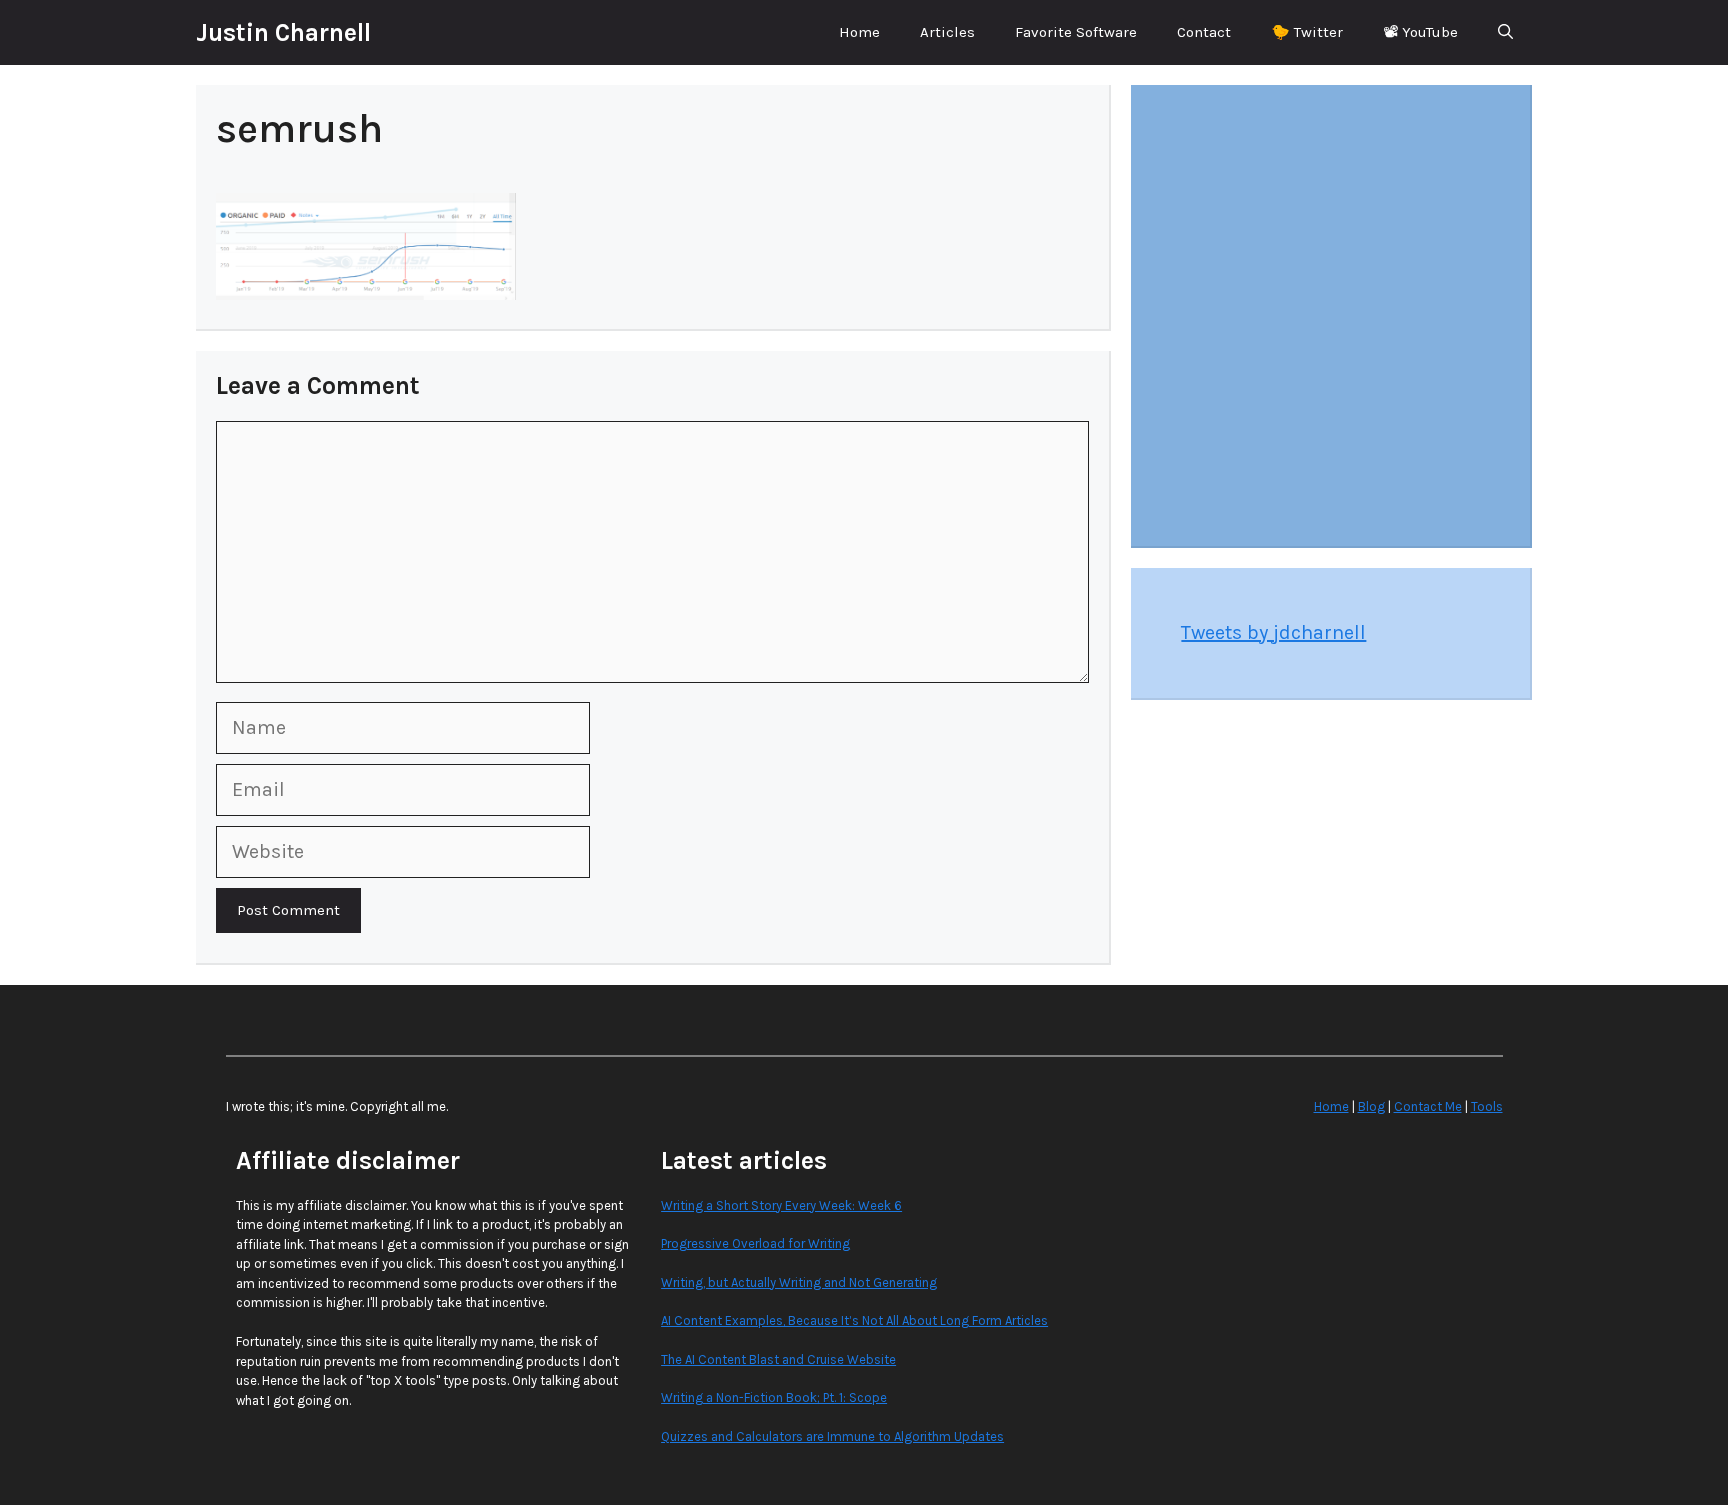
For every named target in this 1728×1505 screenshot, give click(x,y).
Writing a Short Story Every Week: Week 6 (781, 1205)
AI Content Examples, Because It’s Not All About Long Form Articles (854, 1320)
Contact (1204, 32)
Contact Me (1428, 1106)
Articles (947, 32)
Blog (1371, 1106)
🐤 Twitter (1307, 32)
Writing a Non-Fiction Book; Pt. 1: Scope (774, 1397)
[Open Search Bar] (1505, 32)
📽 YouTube (1420, 32)
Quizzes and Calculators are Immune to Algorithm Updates (832, 1436)
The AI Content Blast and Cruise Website (778, 1359)
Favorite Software (1076, 32)
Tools (1487, 1106)
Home (859, 32)
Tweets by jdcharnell (1273, 632)
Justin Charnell (283, 32)
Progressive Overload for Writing (755, 1243)
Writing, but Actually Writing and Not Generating (799, 1282)
